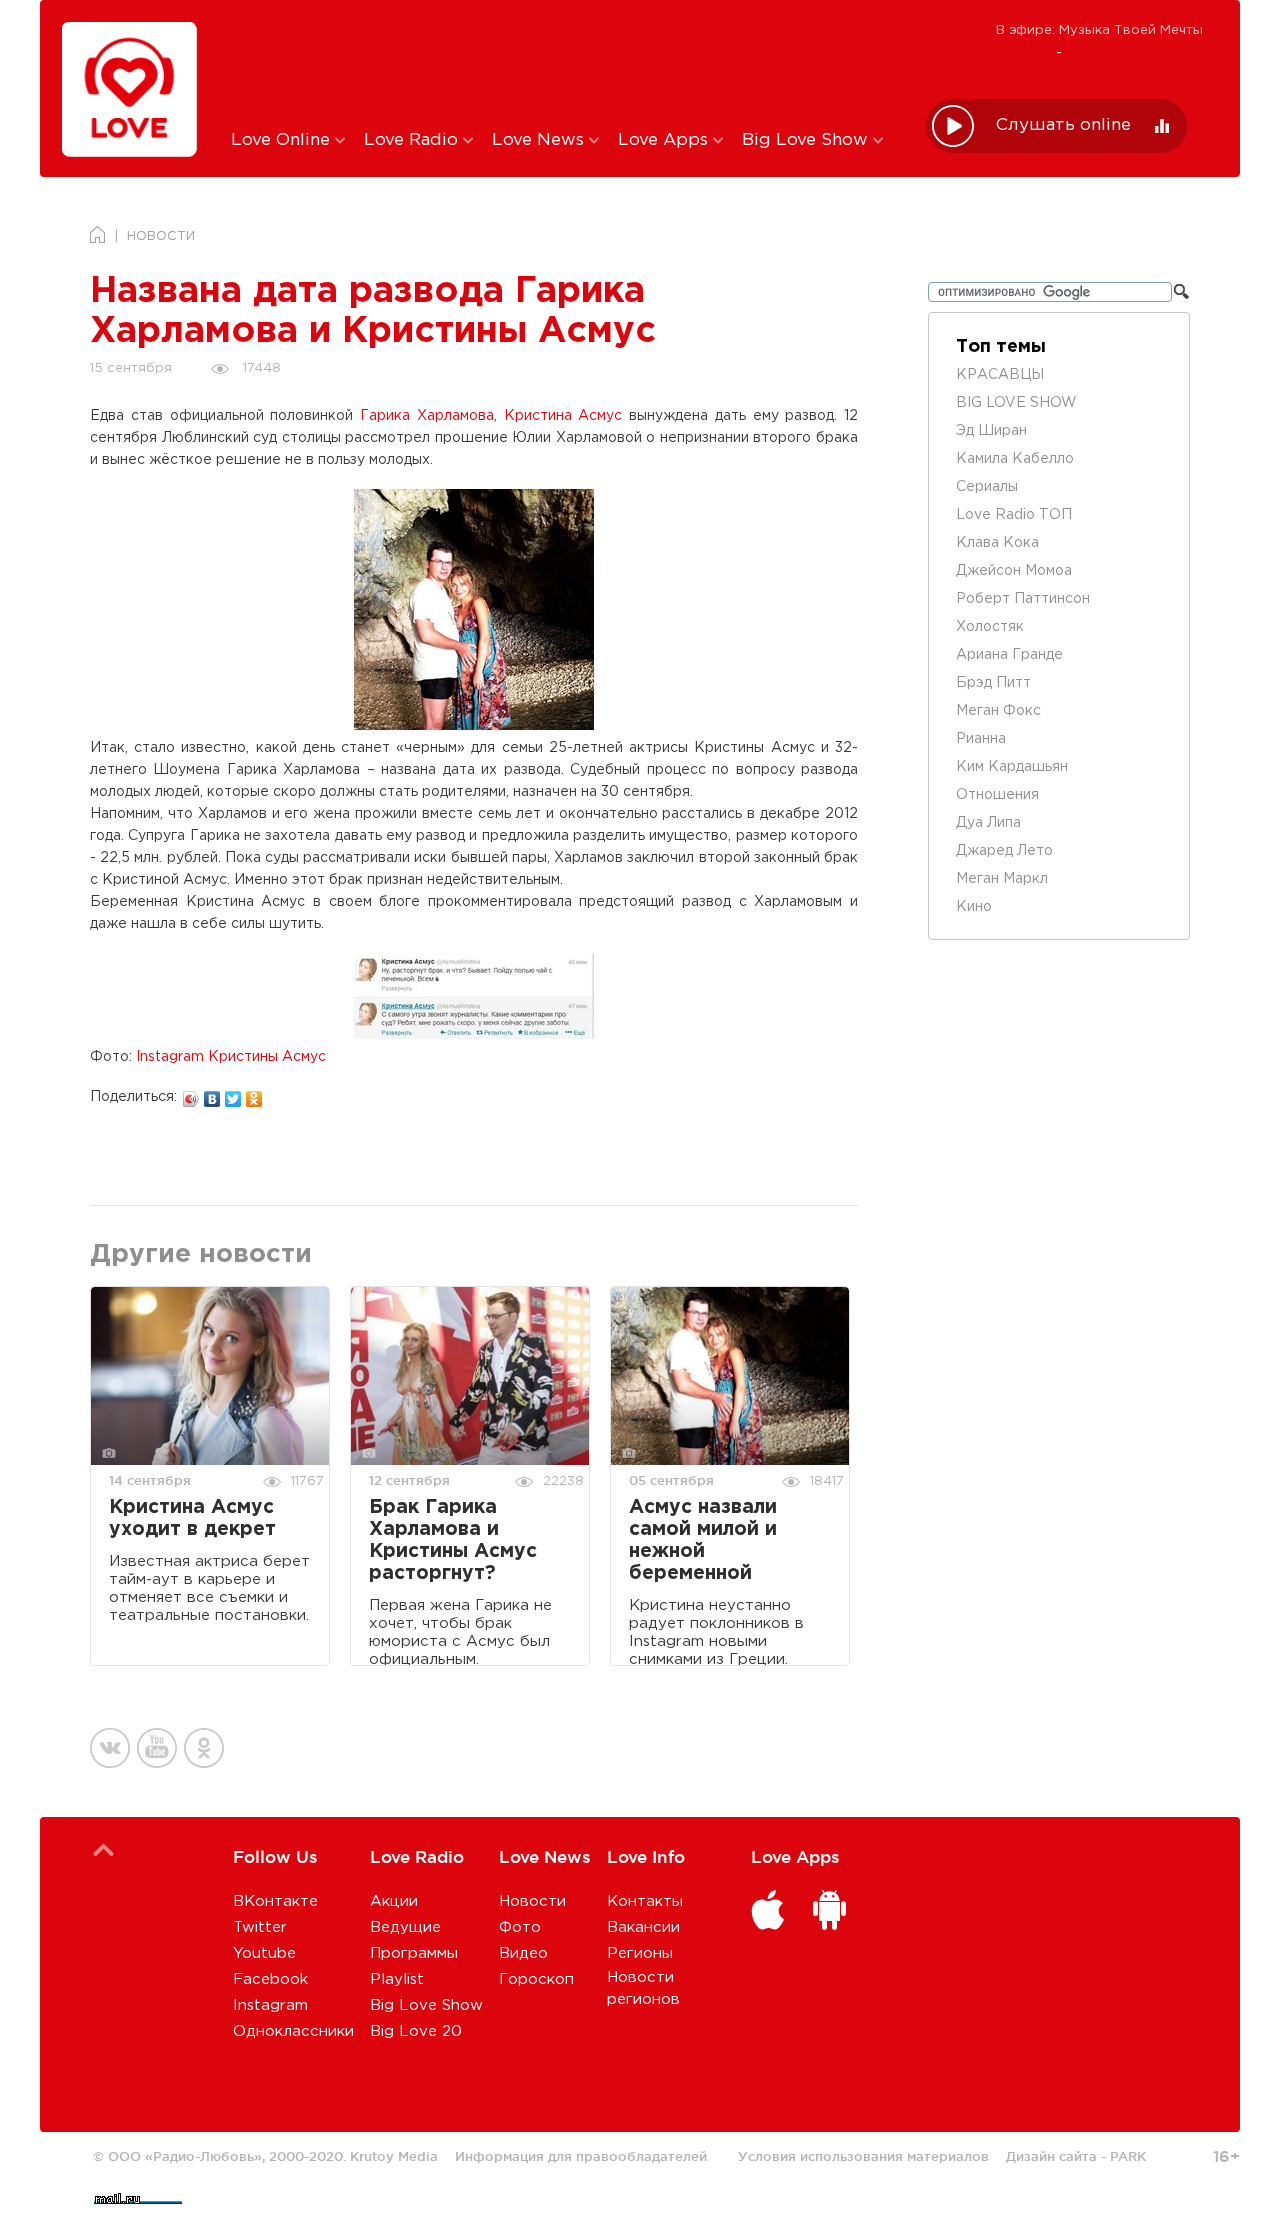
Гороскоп (536, 1979)
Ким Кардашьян (1012, 767)
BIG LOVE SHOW (1016, 403)
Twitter (260, 1927)
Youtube (264, 1953)
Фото (520, 1927)
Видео (523, 1953)
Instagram (270, 2005)
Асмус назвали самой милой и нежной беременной (703, 1540)
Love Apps (665, 140)
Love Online (283, 140)
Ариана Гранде (1009, 655)
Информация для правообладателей (581, 2156)
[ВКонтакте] (212, 1094)
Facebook (270, 1979)
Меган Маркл (1002, 879)
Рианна (981, 739)
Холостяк (990, 627)
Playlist (397, 1979)
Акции (394, 1901)
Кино (974, 907)
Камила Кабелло (1015, 459)
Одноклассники (293, 2031)
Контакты (645, 1901)
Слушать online (1063, 125)
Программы (414, 1953)
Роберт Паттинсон (1023, 599)
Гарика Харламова (427, 416)
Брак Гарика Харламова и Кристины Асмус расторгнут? (453, 1540)
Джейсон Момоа (1014, 571)
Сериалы (987, 487)
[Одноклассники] (254, 1094)
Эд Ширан (991, 431)
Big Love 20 (416, 2031)
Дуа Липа (988, 823)
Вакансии (643, 1927)
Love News (540, 140)
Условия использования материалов (863, 2156)
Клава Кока (997, 543)
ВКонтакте (275, 1901)
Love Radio (413, 140)
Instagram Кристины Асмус (231, 1057)
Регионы (640, 1953)
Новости (532, 1901)
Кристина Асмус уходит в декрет (192, 1518)
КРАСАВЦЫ (1000, 375)
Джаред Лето (1004, 851)
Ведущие (405, 1927)
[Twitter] (233, 1094)
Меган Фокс (998, 711)
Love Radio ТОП (1014, 515)
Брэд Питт (993, 683)
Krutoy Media (394, 2156)
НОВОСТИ (161, 236)
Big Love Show (807, 140)
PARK (1128, 2156)
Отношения (997, 795)
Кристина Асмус (563, 416)
